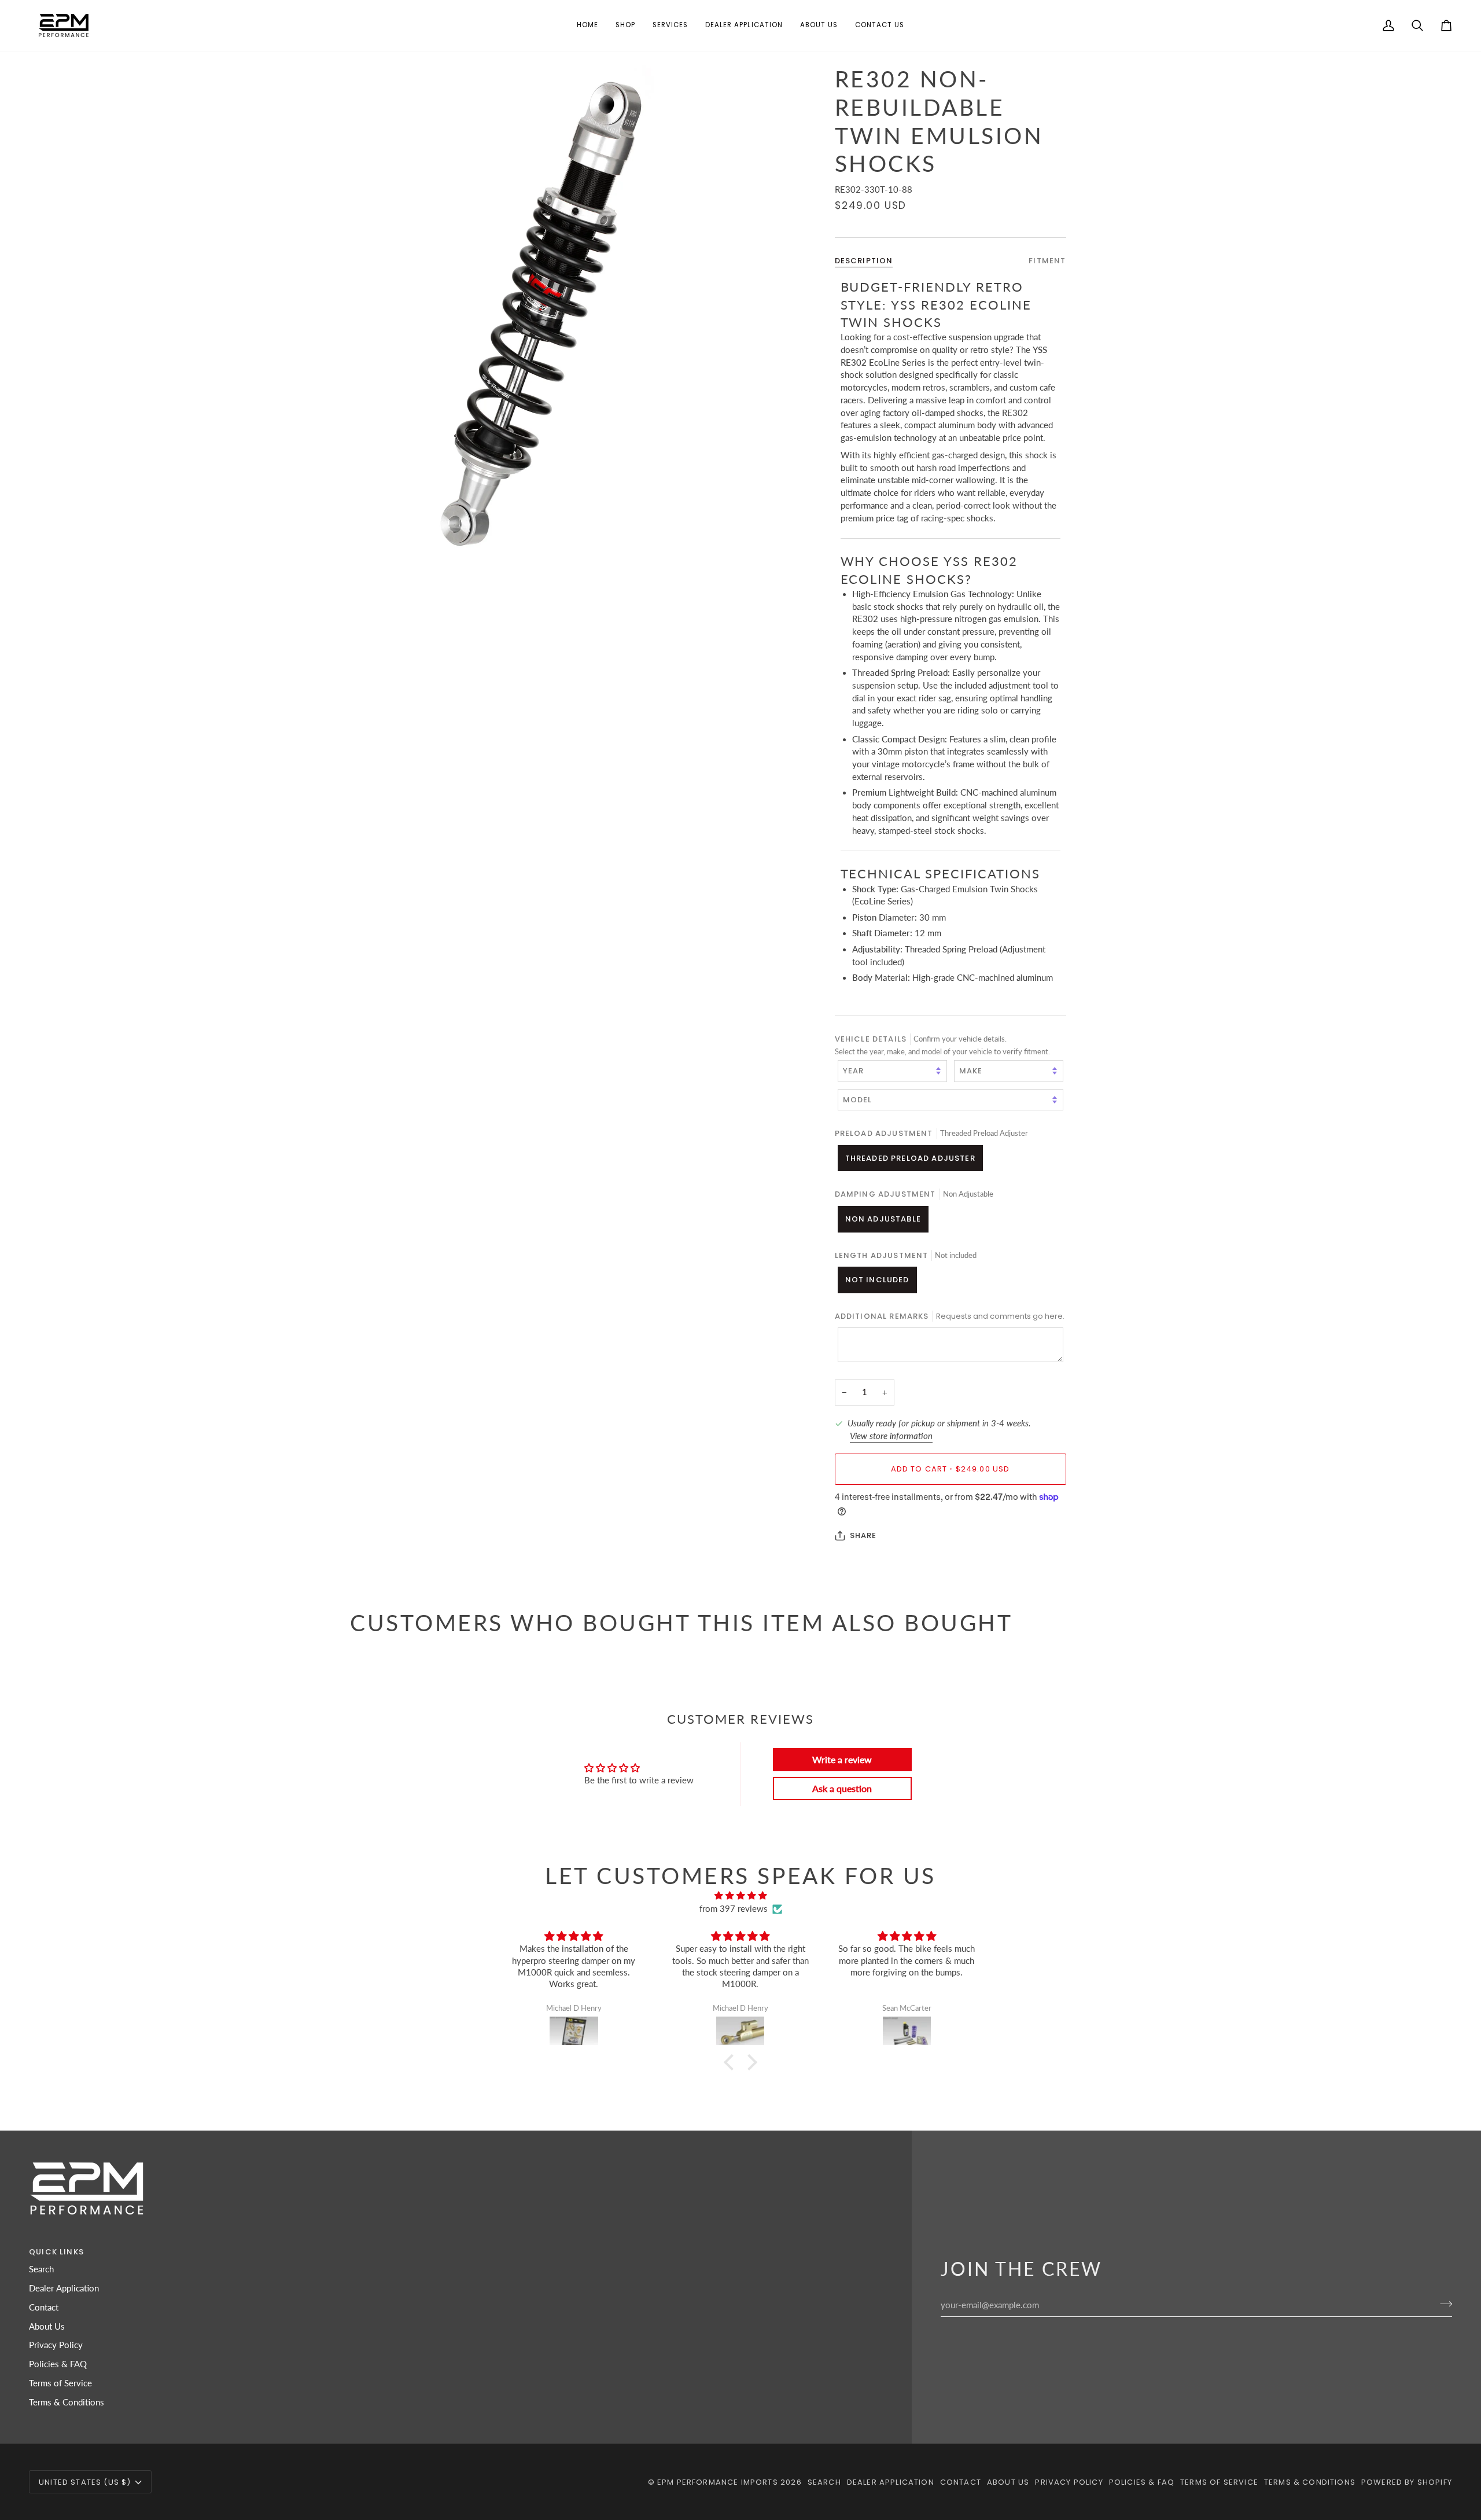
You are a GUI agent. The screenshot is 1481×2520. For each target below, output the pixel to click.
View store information (891, 1435)
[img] (740, 1896)
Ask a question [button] (842, 1788)
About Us (47, 2326)
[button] (625, 25)
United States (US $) (85, 2482)
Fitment (1047, 261)
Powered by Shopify (1407, 2482)
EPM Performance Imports (718, 2482)
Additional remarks (950, 1316)
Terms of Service (60, 2383)
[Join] (1443, 2304)
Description (864, 261)
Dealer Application (64, 2288)
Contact (44, 2307)
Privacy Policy (56, 2345)
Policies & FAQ (58, 2364)
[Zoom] (545, 313)
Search (41, 2269)
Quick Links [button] (56, 2252)
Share (863, 1535)
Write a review (842, 1759)
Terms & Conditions (67, 2402)
